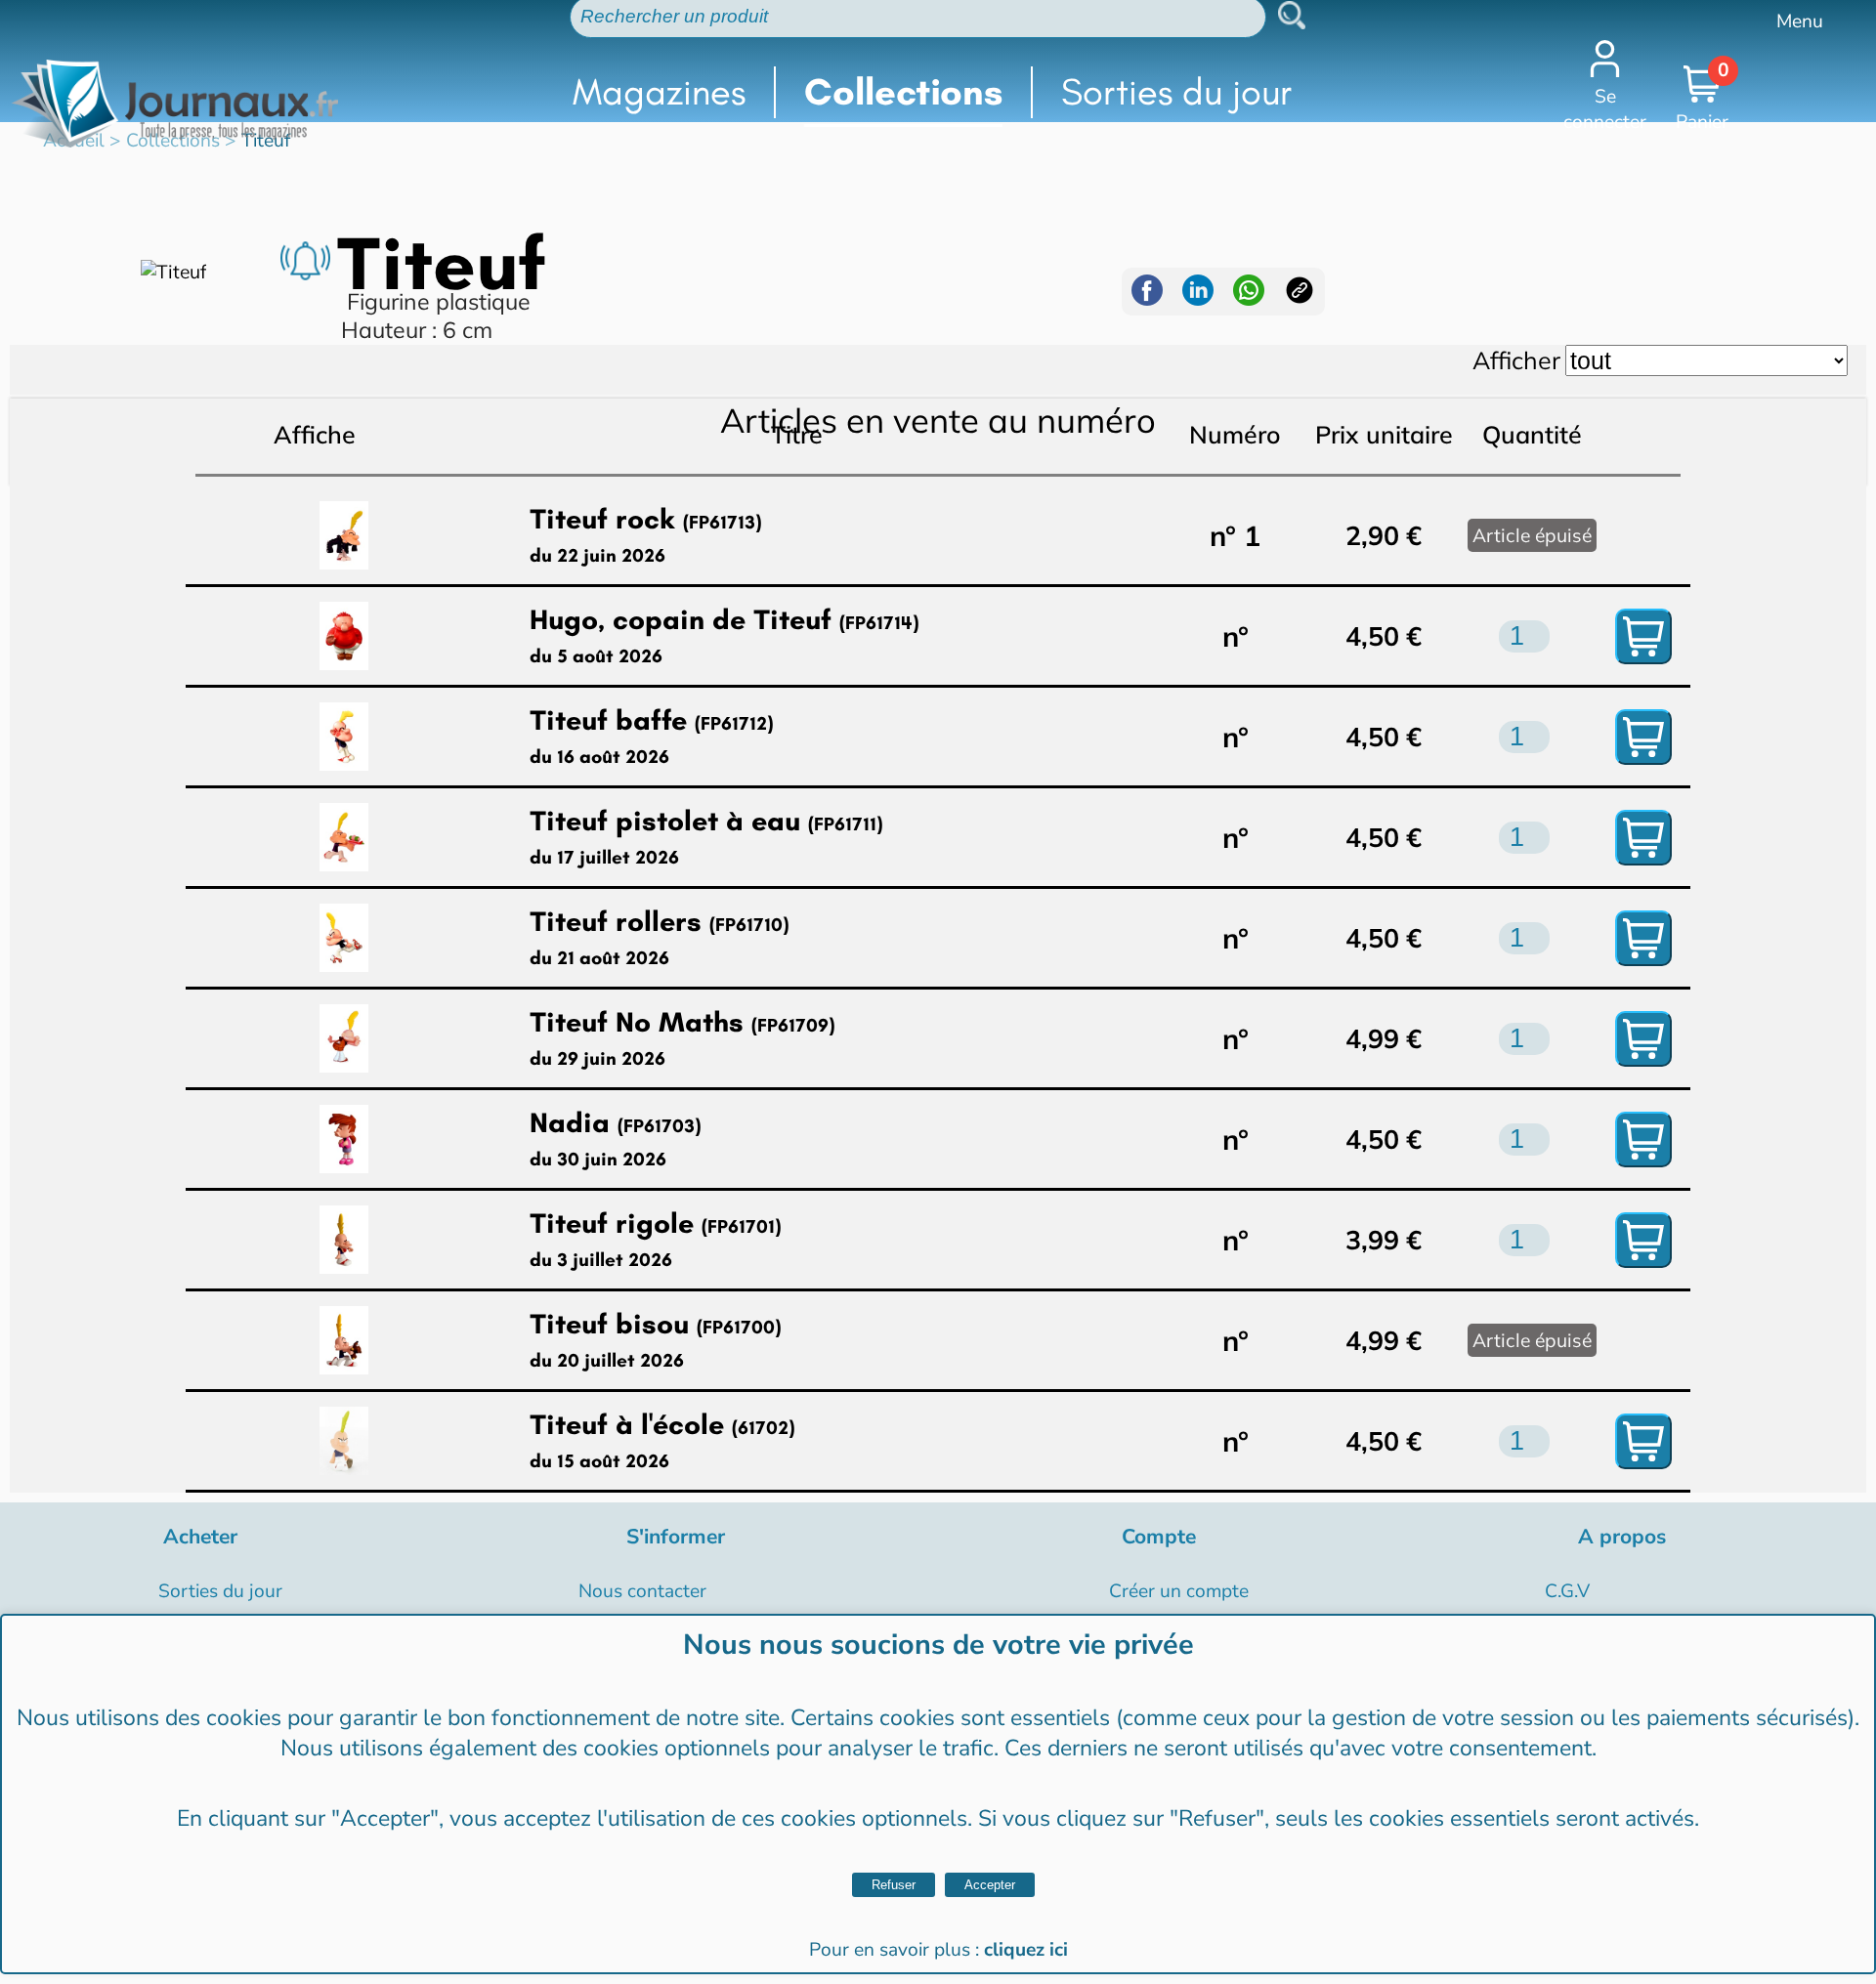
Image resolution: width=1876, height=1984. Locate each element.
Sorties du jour (1177, 92)
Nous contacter (642, 1591)
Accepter (990, 1885)
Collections (903, 92)
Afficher (1516, 360)
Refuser (894, 1885)
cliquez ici (1026, 1950)
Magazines (659, 92)
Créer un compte (1179, 1591)
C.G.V (1567, 1591)
